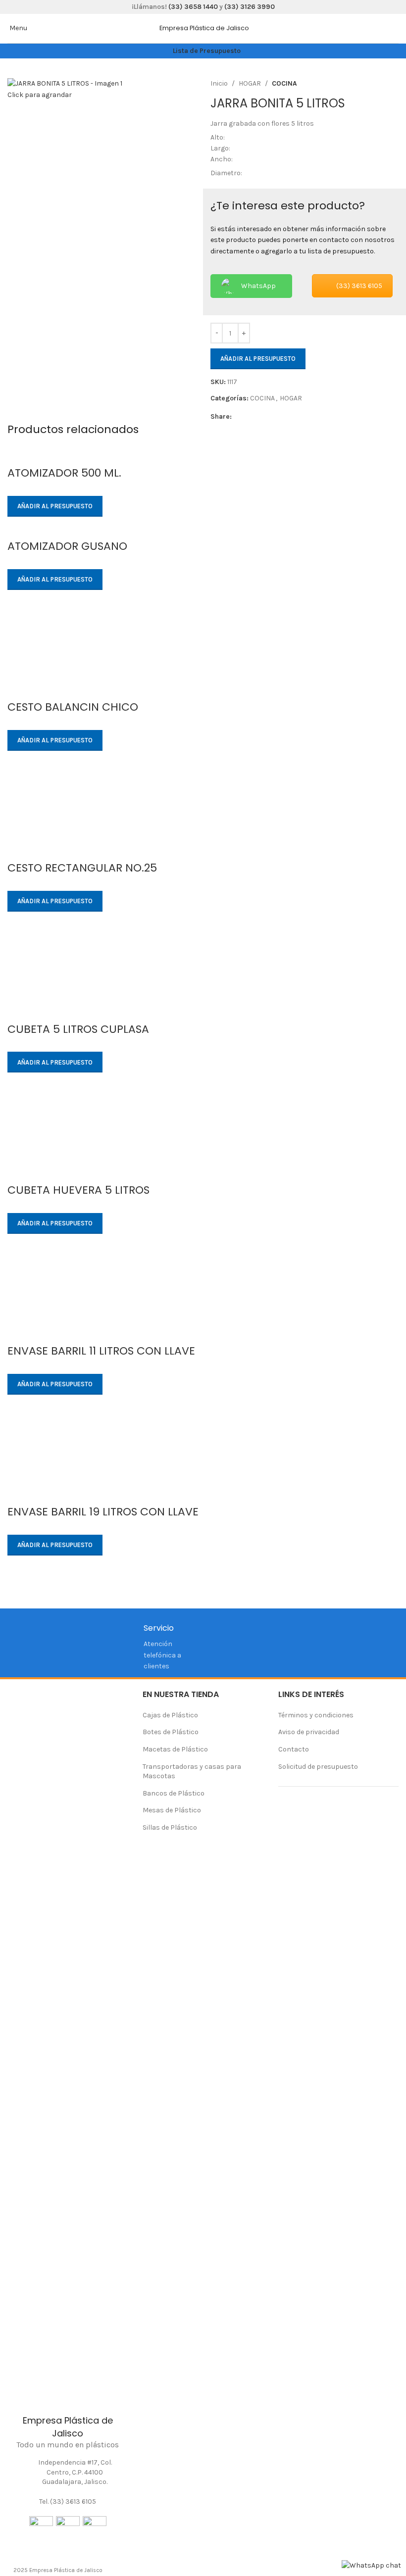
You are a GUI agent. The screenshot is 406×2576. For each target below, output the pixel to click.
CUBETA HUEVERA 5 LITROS (78, 1190)
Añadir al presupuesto (258, 359)
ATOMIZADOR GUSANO (67, 546)
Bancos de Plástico (174, 1793)
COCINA (284, 83)
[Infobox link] (208, 28)
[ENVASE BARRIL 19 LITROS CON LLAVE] (203, 1455)
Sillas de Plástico (170, 1827)
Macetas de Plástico (175, 1749)
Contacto (294, 1749)
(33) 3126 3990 (250, 7)
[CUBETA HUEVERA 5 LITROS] (203, 1133)
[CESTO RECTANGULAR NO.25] (203, 811)
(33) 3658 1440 (193, 7)
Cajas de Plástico (170, 1715)
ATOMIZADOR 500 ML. (64, 473)
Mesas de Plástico (172, 1810)
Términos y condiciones (316, 1715)
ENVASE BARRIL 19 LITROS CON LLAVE (103, 1512)
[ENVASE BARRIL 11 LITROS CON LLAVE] (203, 1293)
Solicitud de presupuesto (318, 1767)
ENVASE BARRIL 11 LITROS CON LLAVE (101, 1351)
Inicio (219, 83)
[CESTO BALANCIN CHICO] (203, 650)
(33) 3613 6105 (359, 286)
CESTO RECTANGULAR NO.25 (82, 868)
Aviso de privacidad (309, 1732)
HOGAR (250, 83)
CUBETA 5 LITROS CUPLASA (78, 1029)
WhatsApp (258, 286)
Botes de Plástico (171, 1732)
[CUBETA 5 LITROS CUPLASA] (203, 972)
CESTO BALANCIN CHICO (73, 707)
